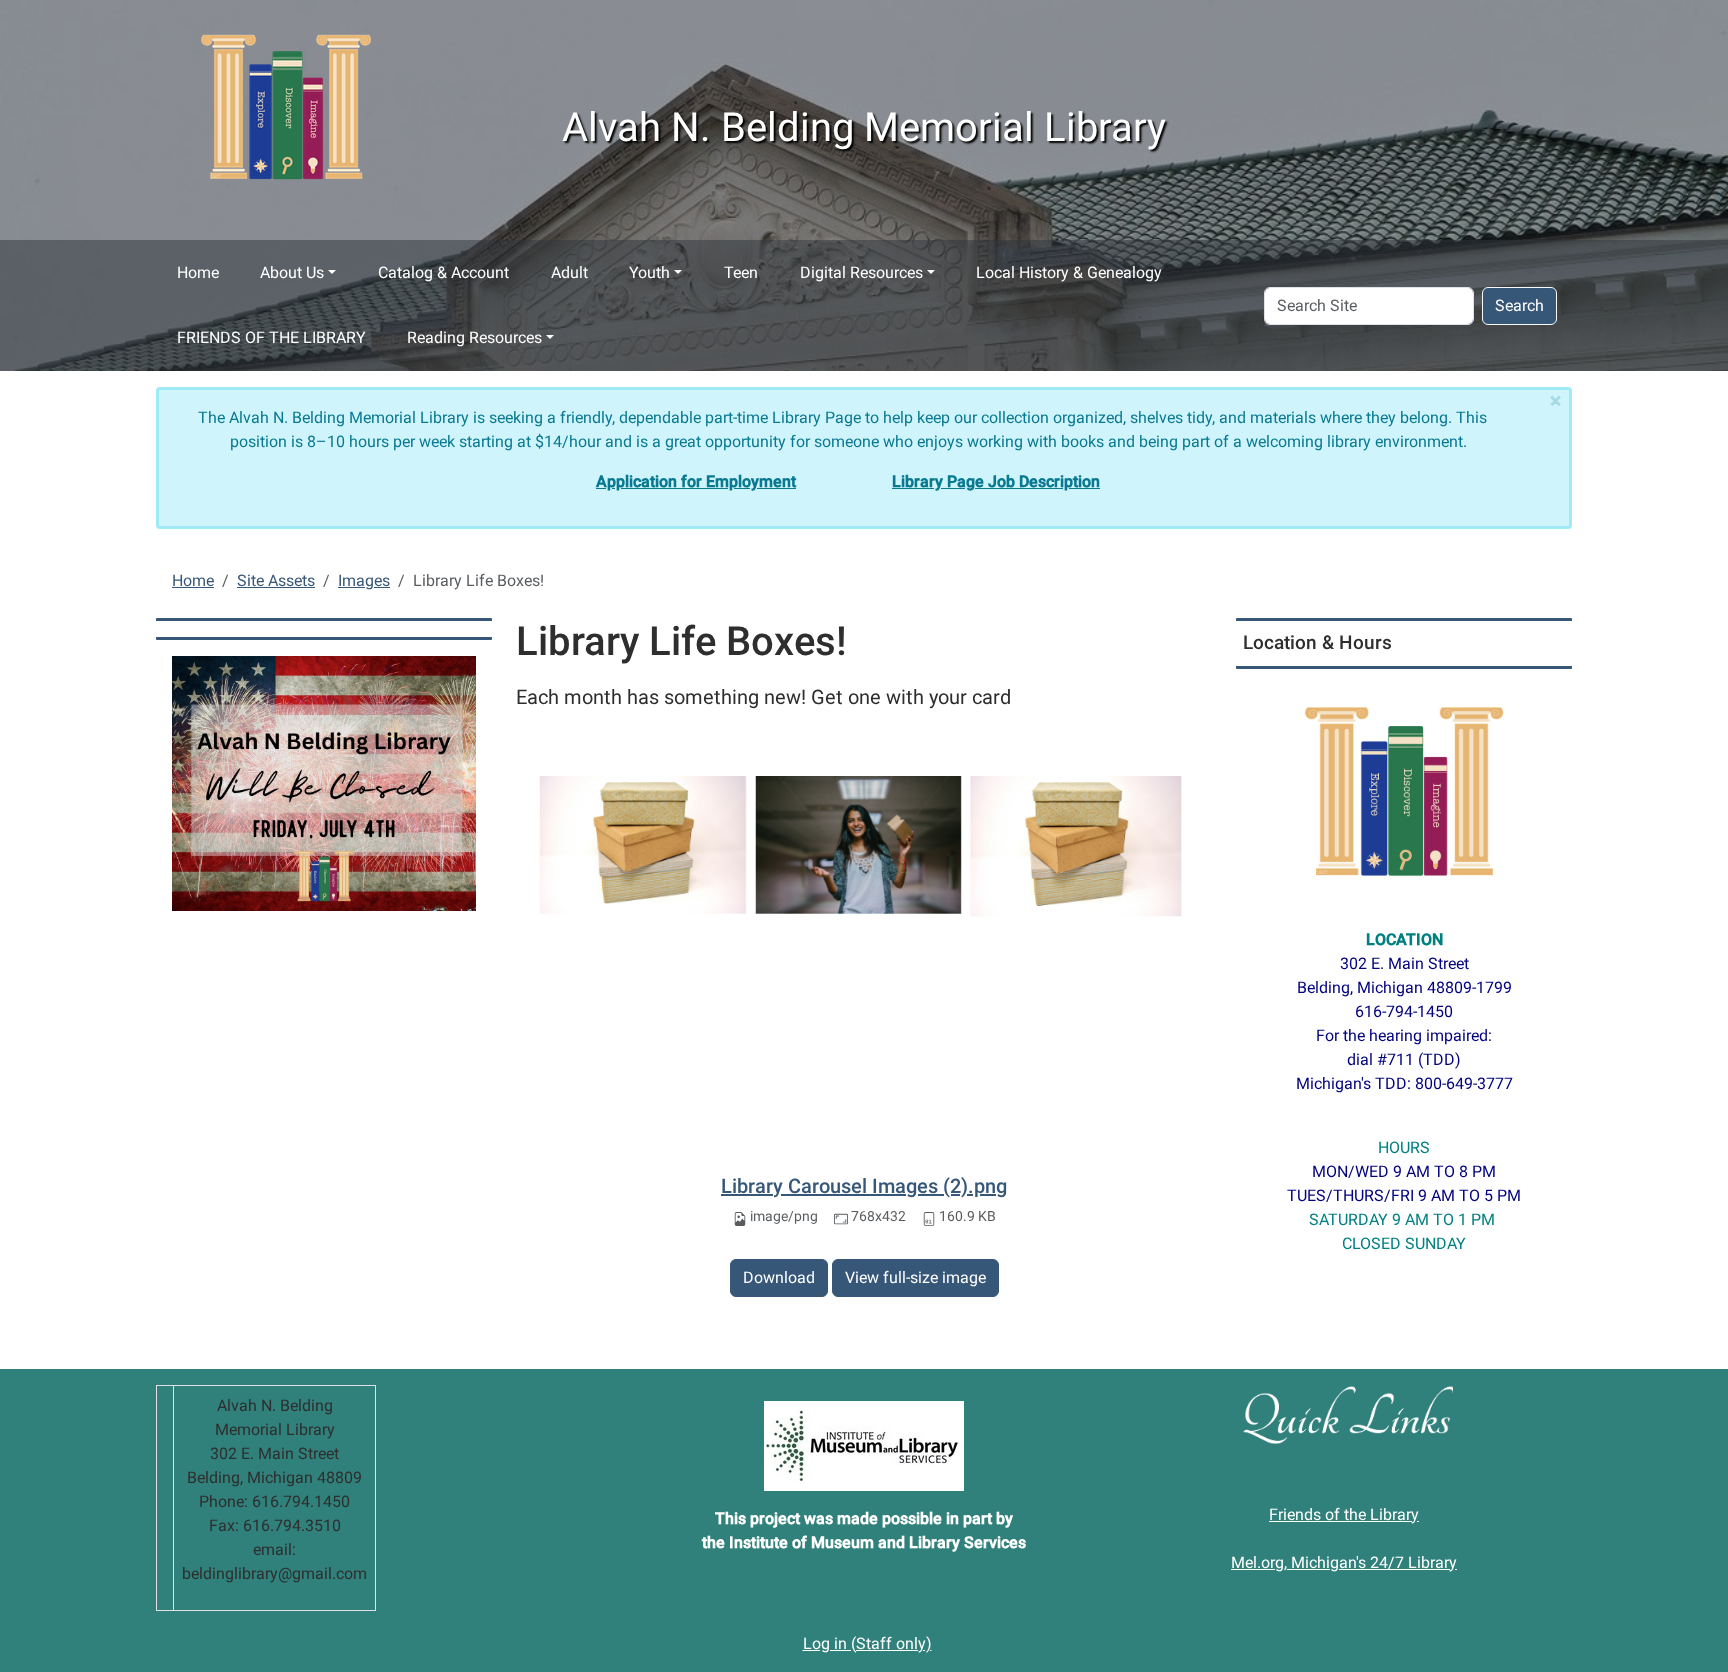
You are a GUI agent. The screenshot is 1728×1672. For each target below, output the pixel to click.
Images (364, 580)
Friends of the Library (1344, 1514)
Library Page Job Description (996, 481)
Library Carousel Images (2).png (864, 1186)
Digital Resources (861, 272)
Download (779, 1277)
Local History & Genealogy (1069, 272)
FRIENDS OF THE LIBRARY (271, 337)
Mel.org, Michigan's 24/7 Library (1344, 1562)
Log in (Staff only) (867, 1643)
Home (198, 272)
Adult (569, 272)
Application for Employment (696, 481)
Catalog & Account (443, 272)
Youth (649, 272)
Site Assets (276, 580)
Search (1519, 305)
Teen (741, 272)
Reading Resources (474, 337)
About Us (292, 272)
